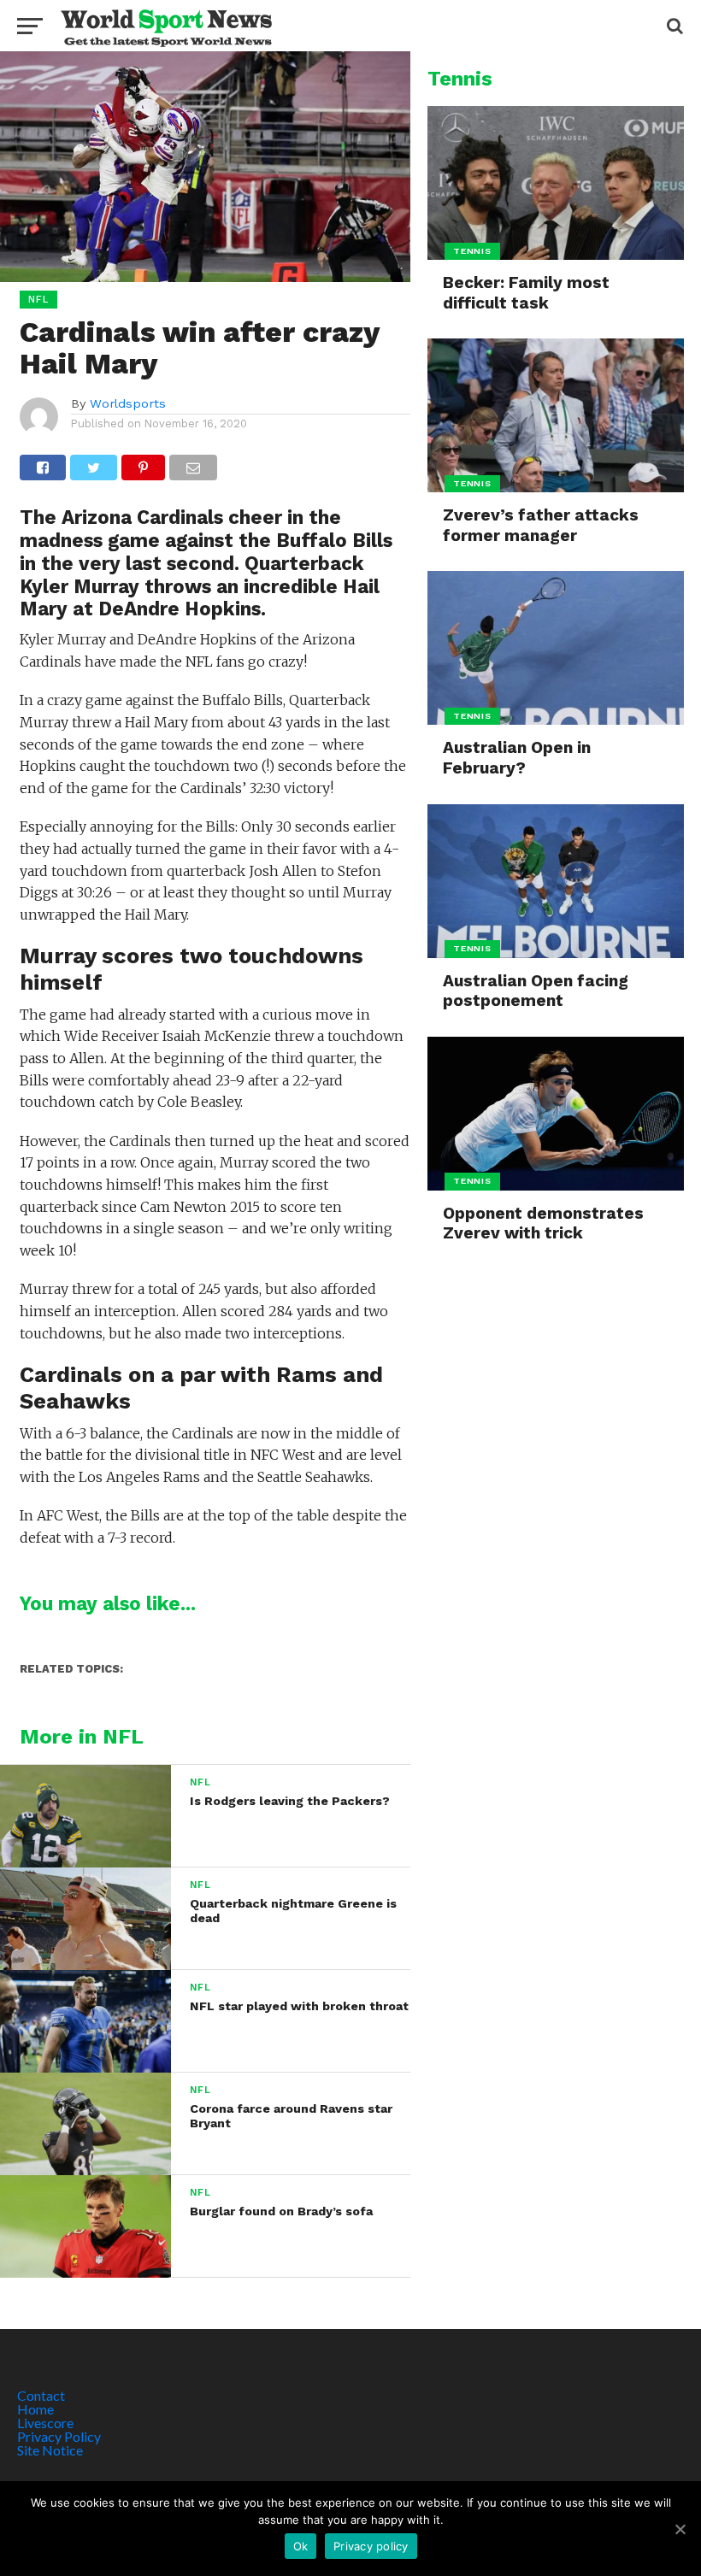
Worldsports (128, 403)
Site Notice (50, 2450)
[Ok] (680, 2529)
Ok (301, 2546)
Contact (41, 2395)
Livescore (45, 2423)
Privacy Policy (59, 2436)
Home (35, 2409)
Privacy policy (371, 2546)
